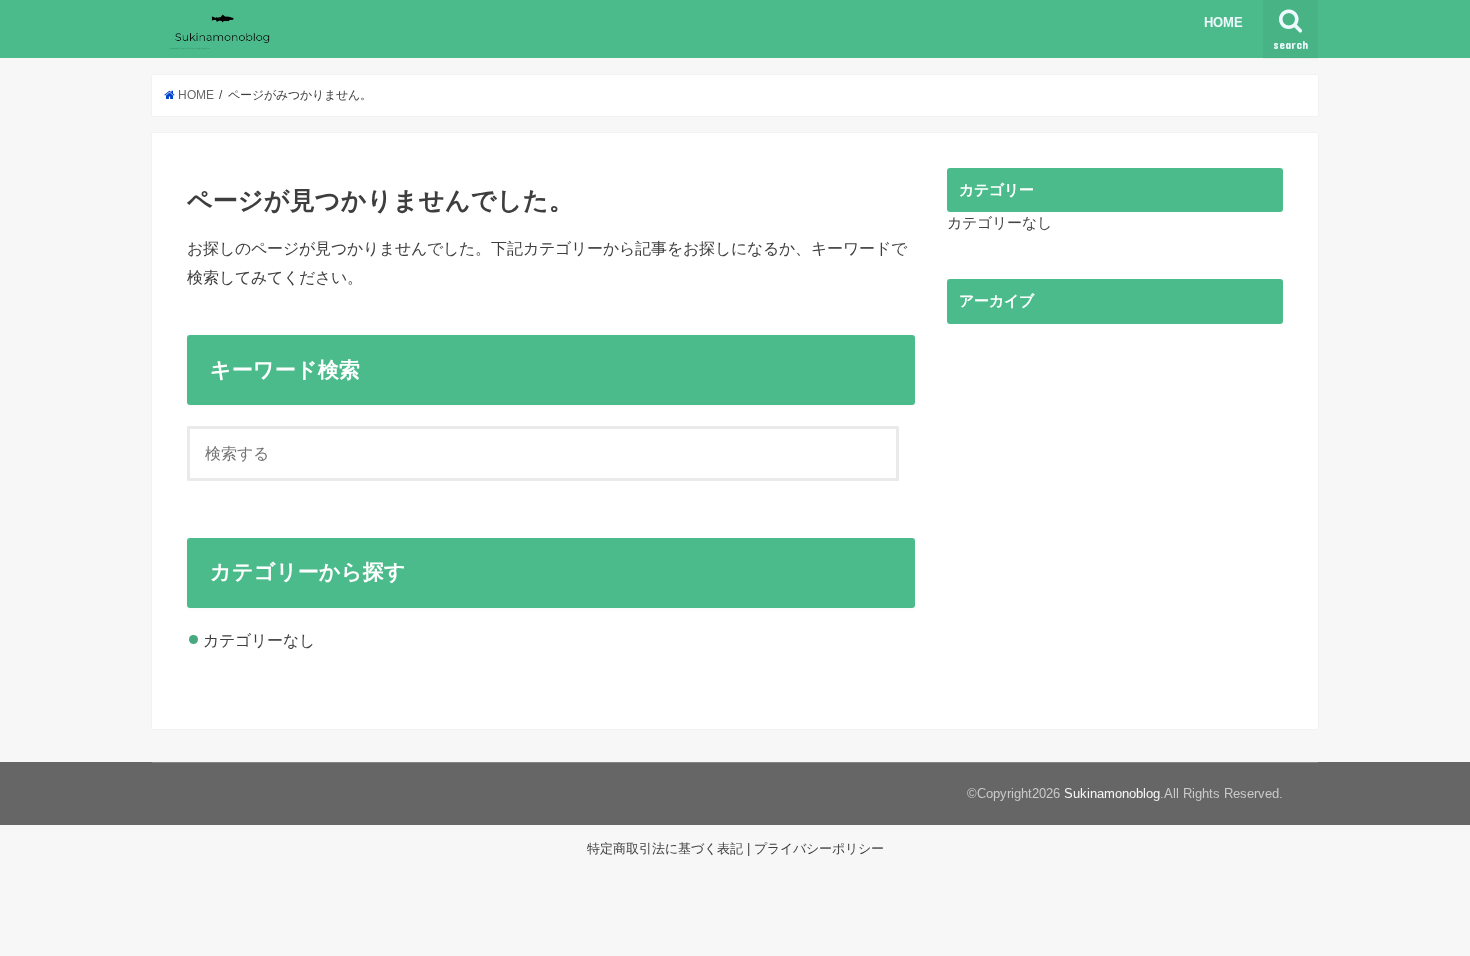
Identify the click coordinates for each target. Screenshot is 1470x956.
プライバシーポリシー (819, 848)
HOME (1223, 22)
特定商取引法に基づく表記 (665, 848)
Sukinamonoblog (1112, 793)
